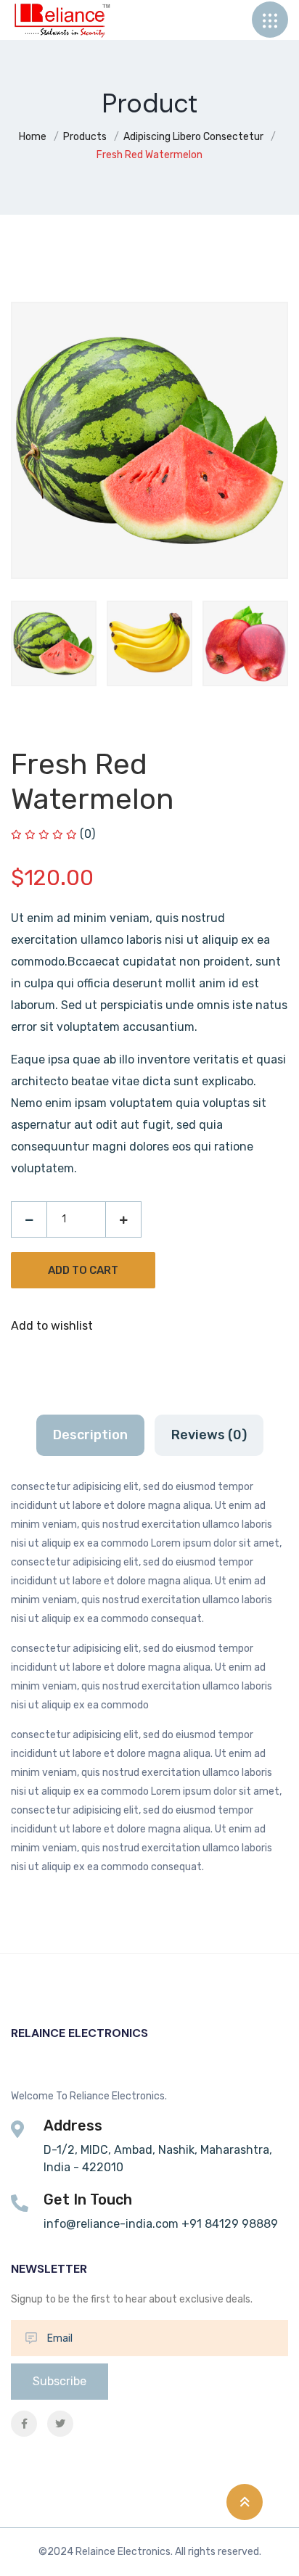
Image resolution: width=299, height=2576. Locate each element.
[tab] (54, 643)
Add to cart (83, 1270)
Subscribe (60, 2381)
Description (90, 1435)
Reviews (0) (209, 1435)
